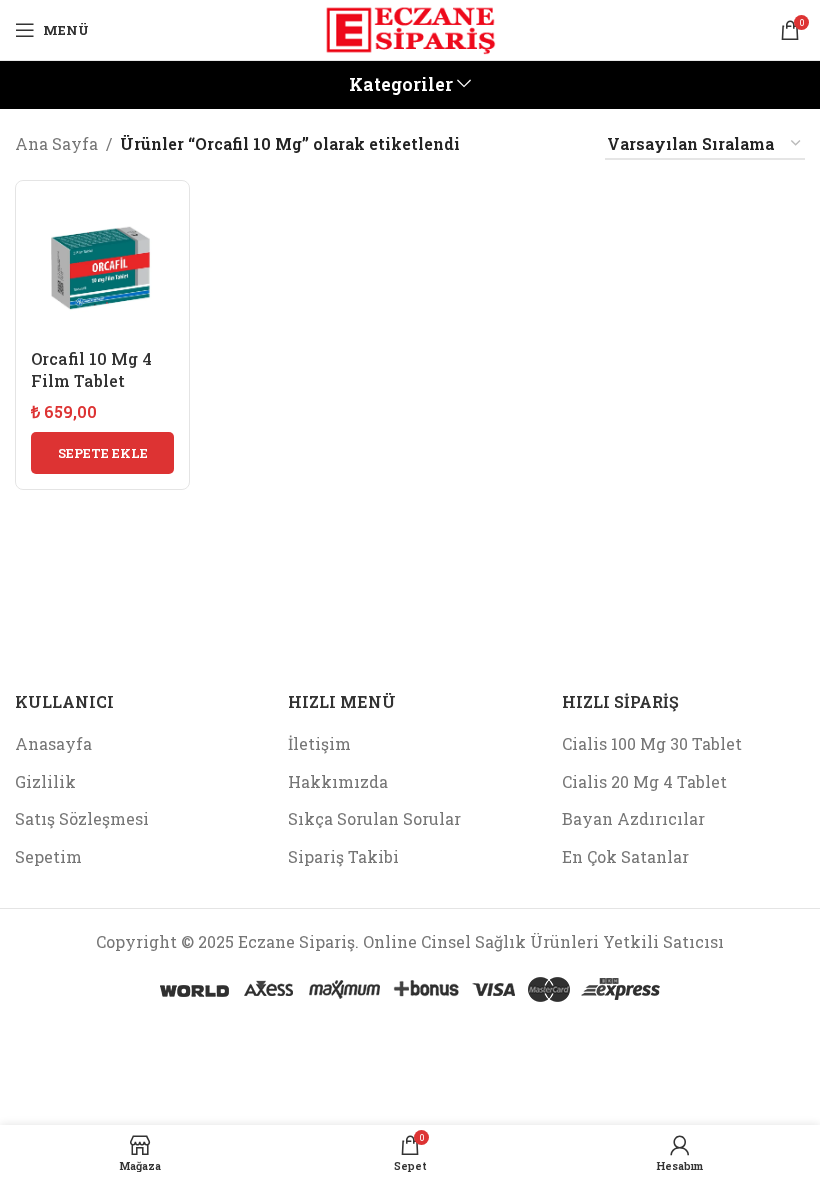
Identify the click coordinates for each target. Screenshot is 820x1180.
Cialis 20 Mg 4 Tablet (644, 781)
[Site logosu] (410, 27)
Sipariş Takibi (343, 856)
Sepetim (48, 856)
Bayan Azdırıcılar (633, 818)
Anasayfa (53, 743)
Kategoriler (401, 85)
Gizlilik (45, 781)
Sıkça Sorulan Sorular (374, 818)
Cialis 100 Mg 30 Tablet (652, 743)
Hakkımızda (338, 781)
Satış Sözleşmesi (82, 818)
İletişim (319, 743)
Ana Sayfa (56, 143)
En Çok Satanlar (625, 856)
